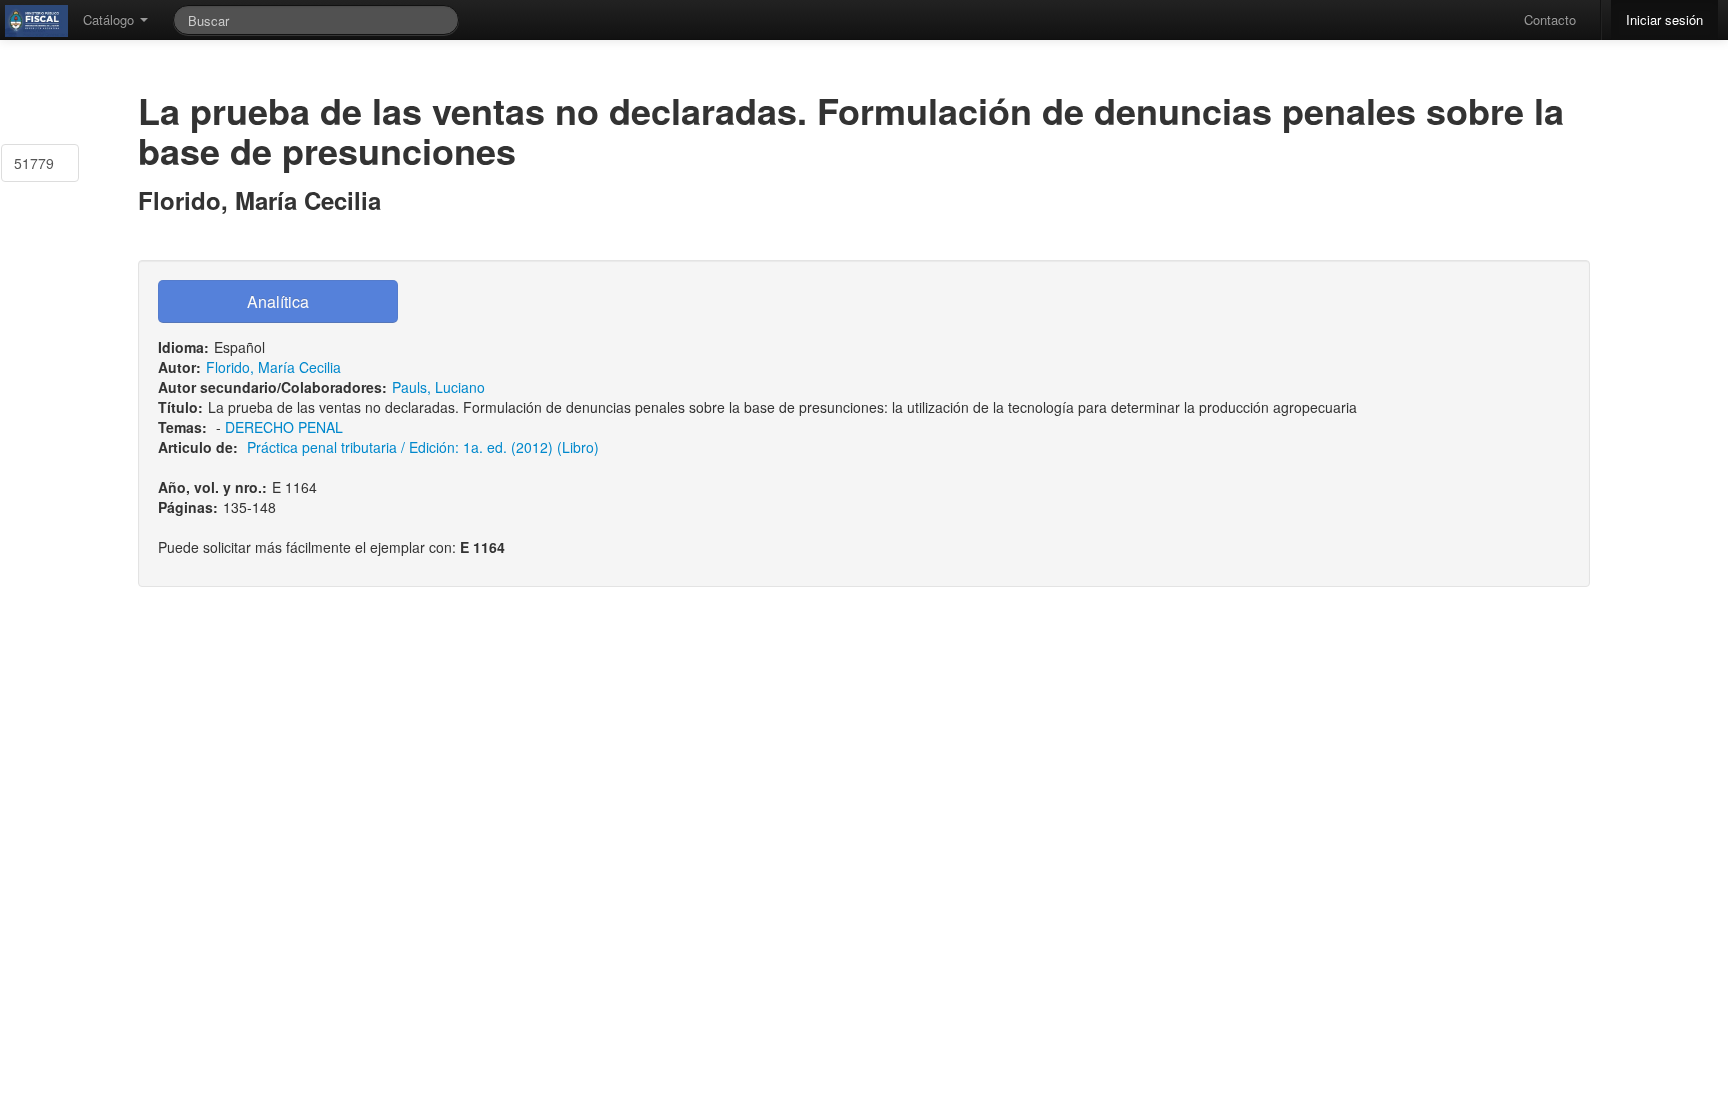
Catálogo (110, 19)
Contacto (1550, 19)
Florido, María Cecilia (273, 367)
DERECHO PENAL (284, 427)
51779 (34, 163)
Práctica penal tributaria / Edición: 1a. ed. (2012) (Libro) (423, 447)
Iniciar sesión (1664, 19)
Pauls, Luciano (438, 387)
